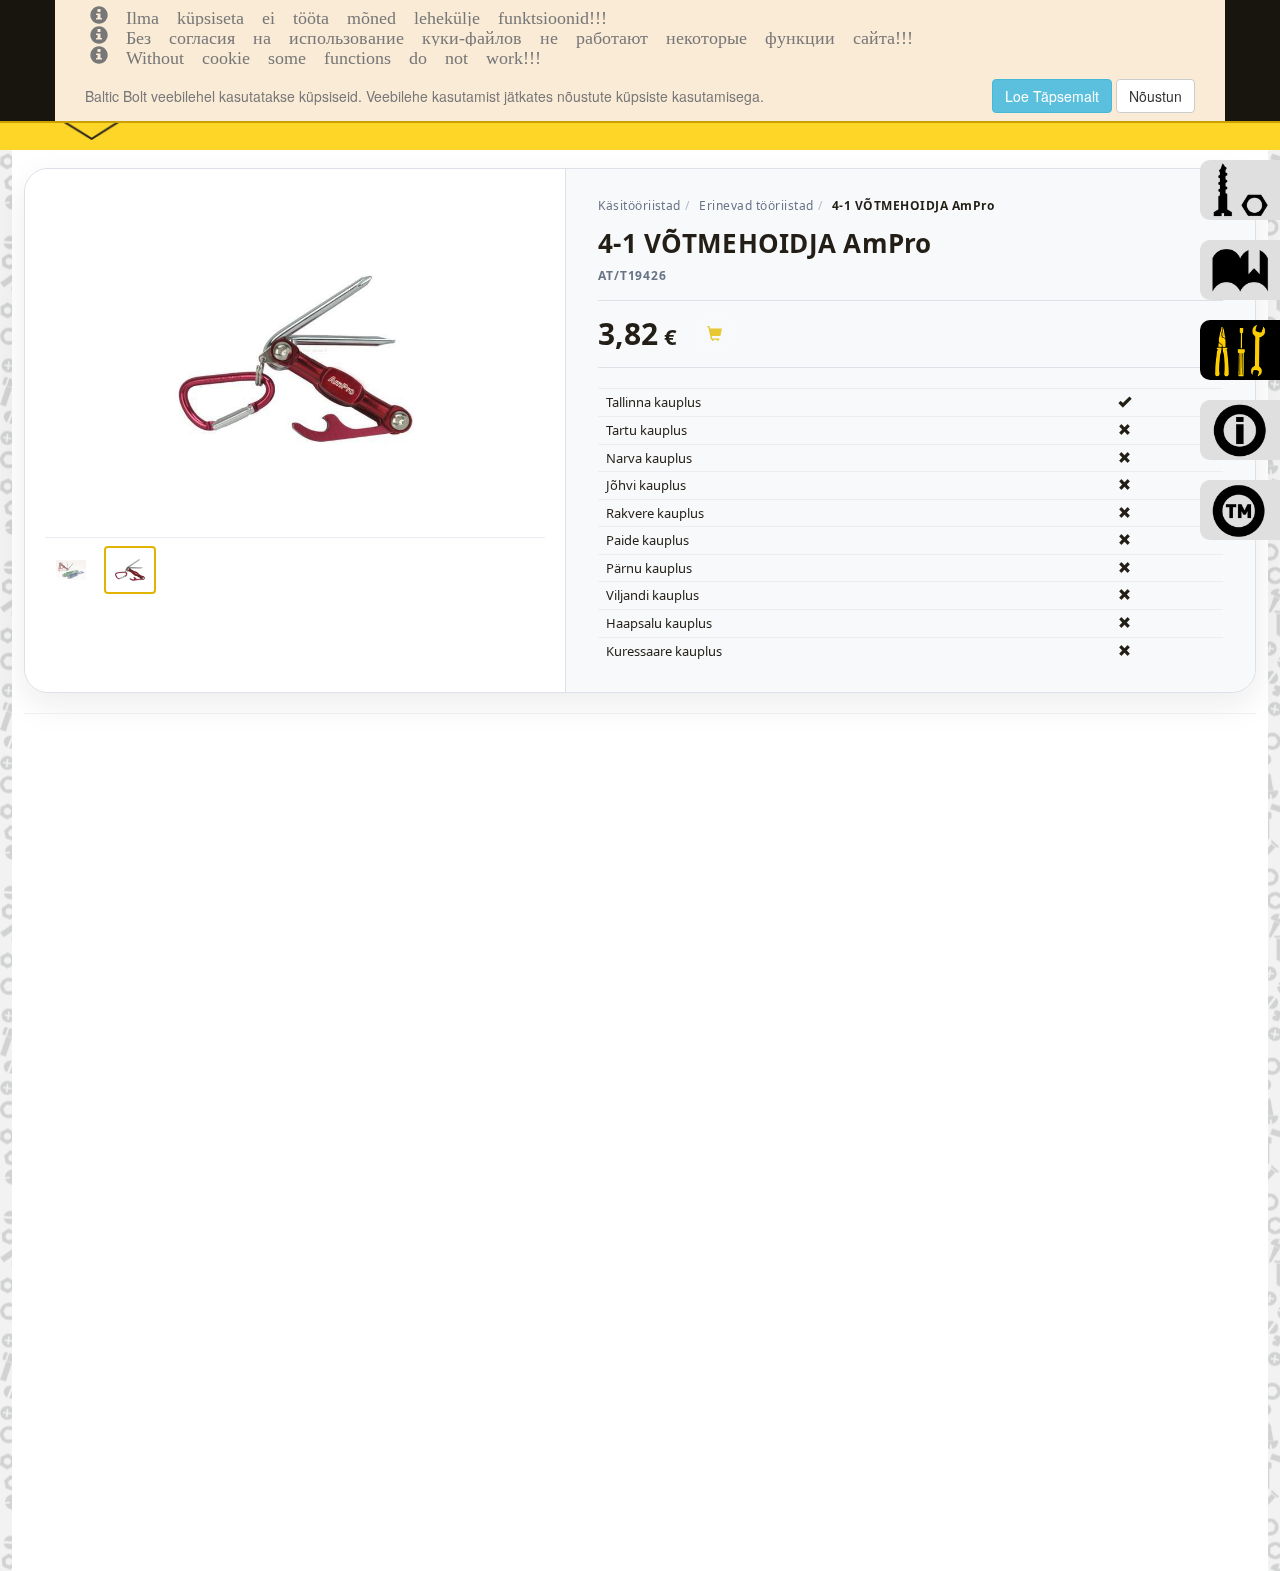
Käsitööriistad (639, 205)
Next (575, 392)
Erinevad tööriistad (756, 205)
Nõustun (1155, 96)
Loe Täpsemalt (1052, 96)
